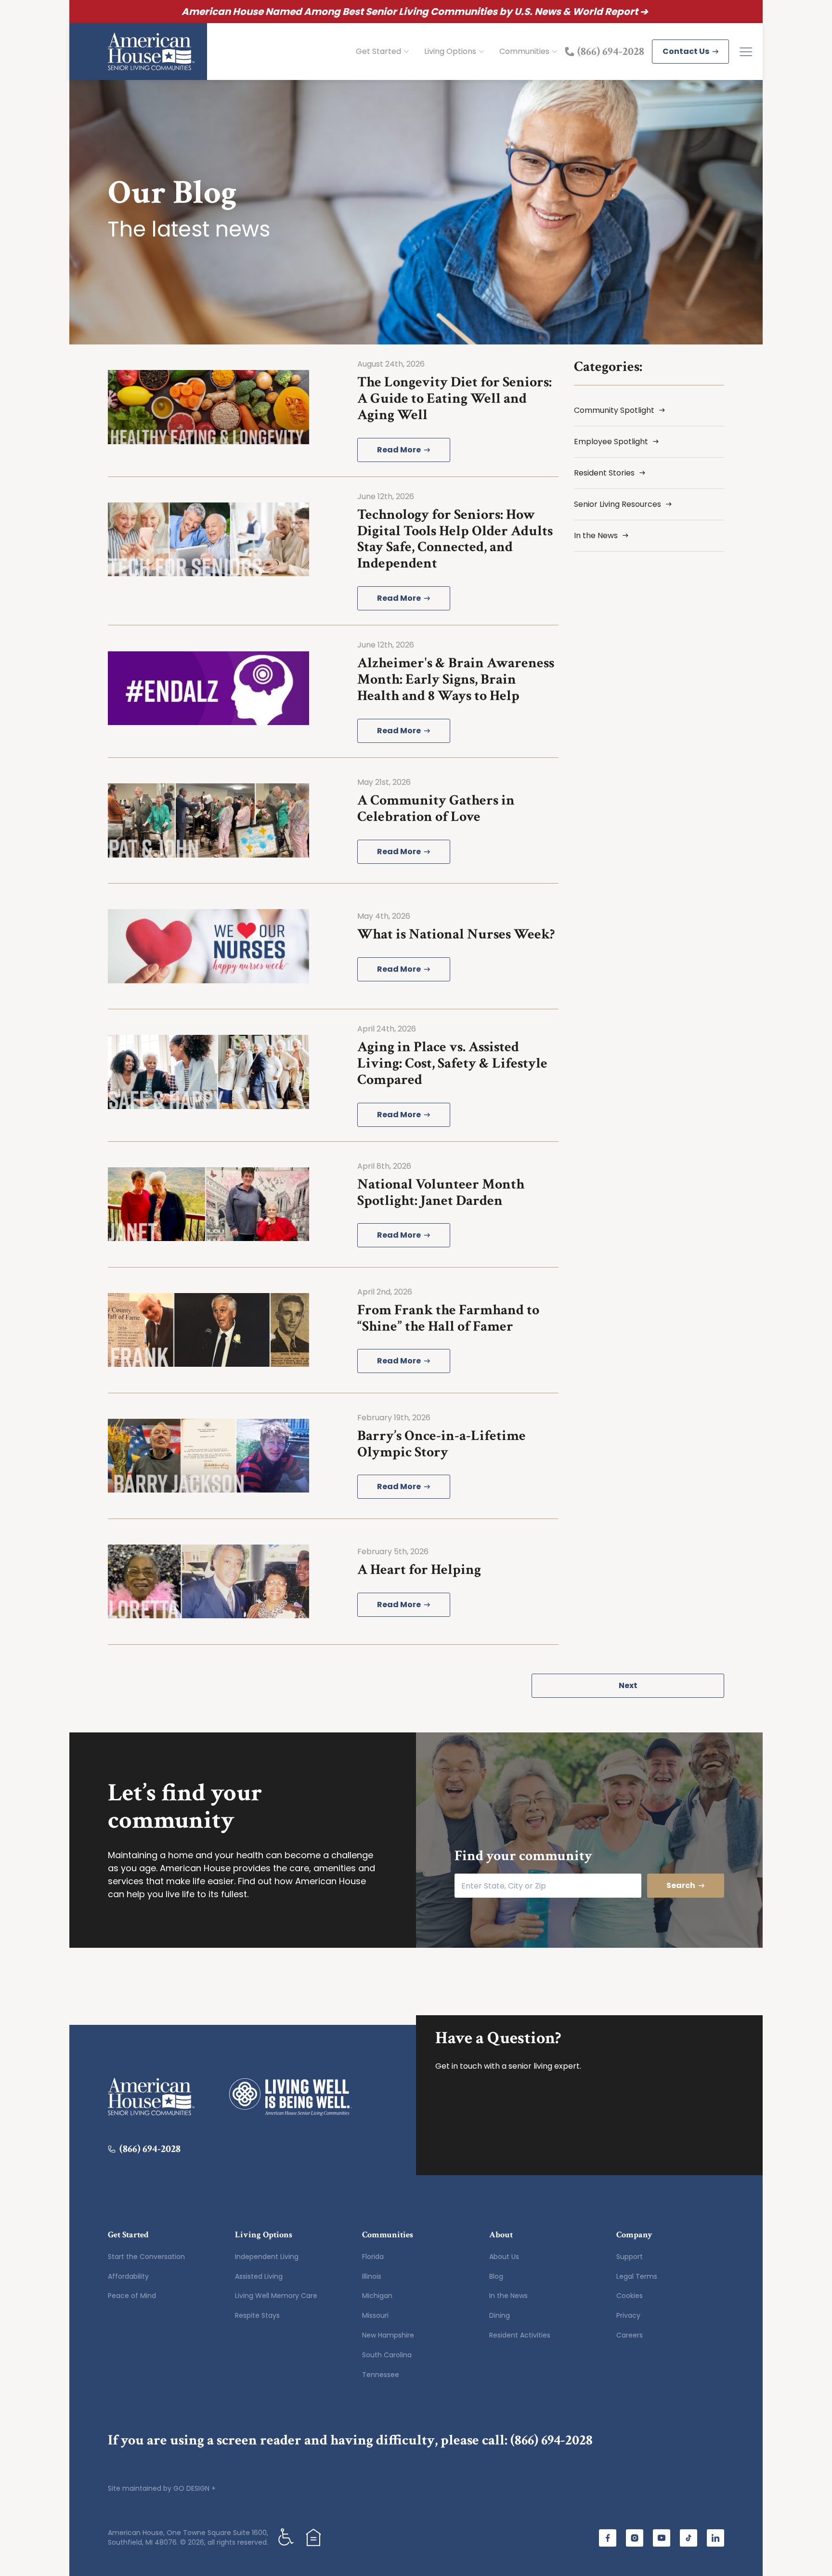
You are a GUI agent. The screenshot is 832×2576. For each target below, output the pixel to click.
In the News (508, 2296)
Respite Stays (257, 2315)
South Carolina (387, 2355)
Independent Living (267, 2257)
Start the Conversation (146, 2257)
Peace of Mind (132, 2296)
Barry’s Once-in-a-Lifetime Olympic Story (442, 1444)
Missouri (375, 2315)
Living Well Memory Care (276, 2296)
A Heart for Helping (419, 1570)
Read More (399, 450)
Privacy (628, 2315)
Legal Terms (637, 2276)
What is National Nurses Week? (456, 934)
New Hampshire (388, 2335)
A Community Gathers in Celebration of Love (436, 809)
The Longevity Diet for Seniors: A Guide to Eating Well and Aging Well (455, 399)
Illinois (372, 2276)
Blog (496, 2276)
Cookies (630, 2296)
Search (681, 1885)
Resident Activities (520, 2335)
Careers (630, 2335)
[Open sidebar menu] (746, 52)
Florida (373, 2257)
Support (630, 2257)
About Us (504, 2257)
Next (628, 1685)
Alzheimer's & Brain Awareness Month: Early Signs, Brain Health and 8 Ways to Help (456, 680)
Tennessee (381, 2375)
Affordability (128, 2276)
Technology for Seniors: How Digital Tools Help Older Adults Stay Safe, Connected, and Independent (455, 539)
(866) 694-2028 (552, 2440)
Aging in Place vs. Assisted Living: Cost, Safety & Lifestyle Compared (452, 1063)
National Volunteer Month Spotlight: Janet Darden (441, 1193)
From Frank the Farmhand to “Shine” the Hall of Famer (448, 1318)
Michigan (377, 2296)
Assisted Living (259, 2276)
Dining (500, 2315)
